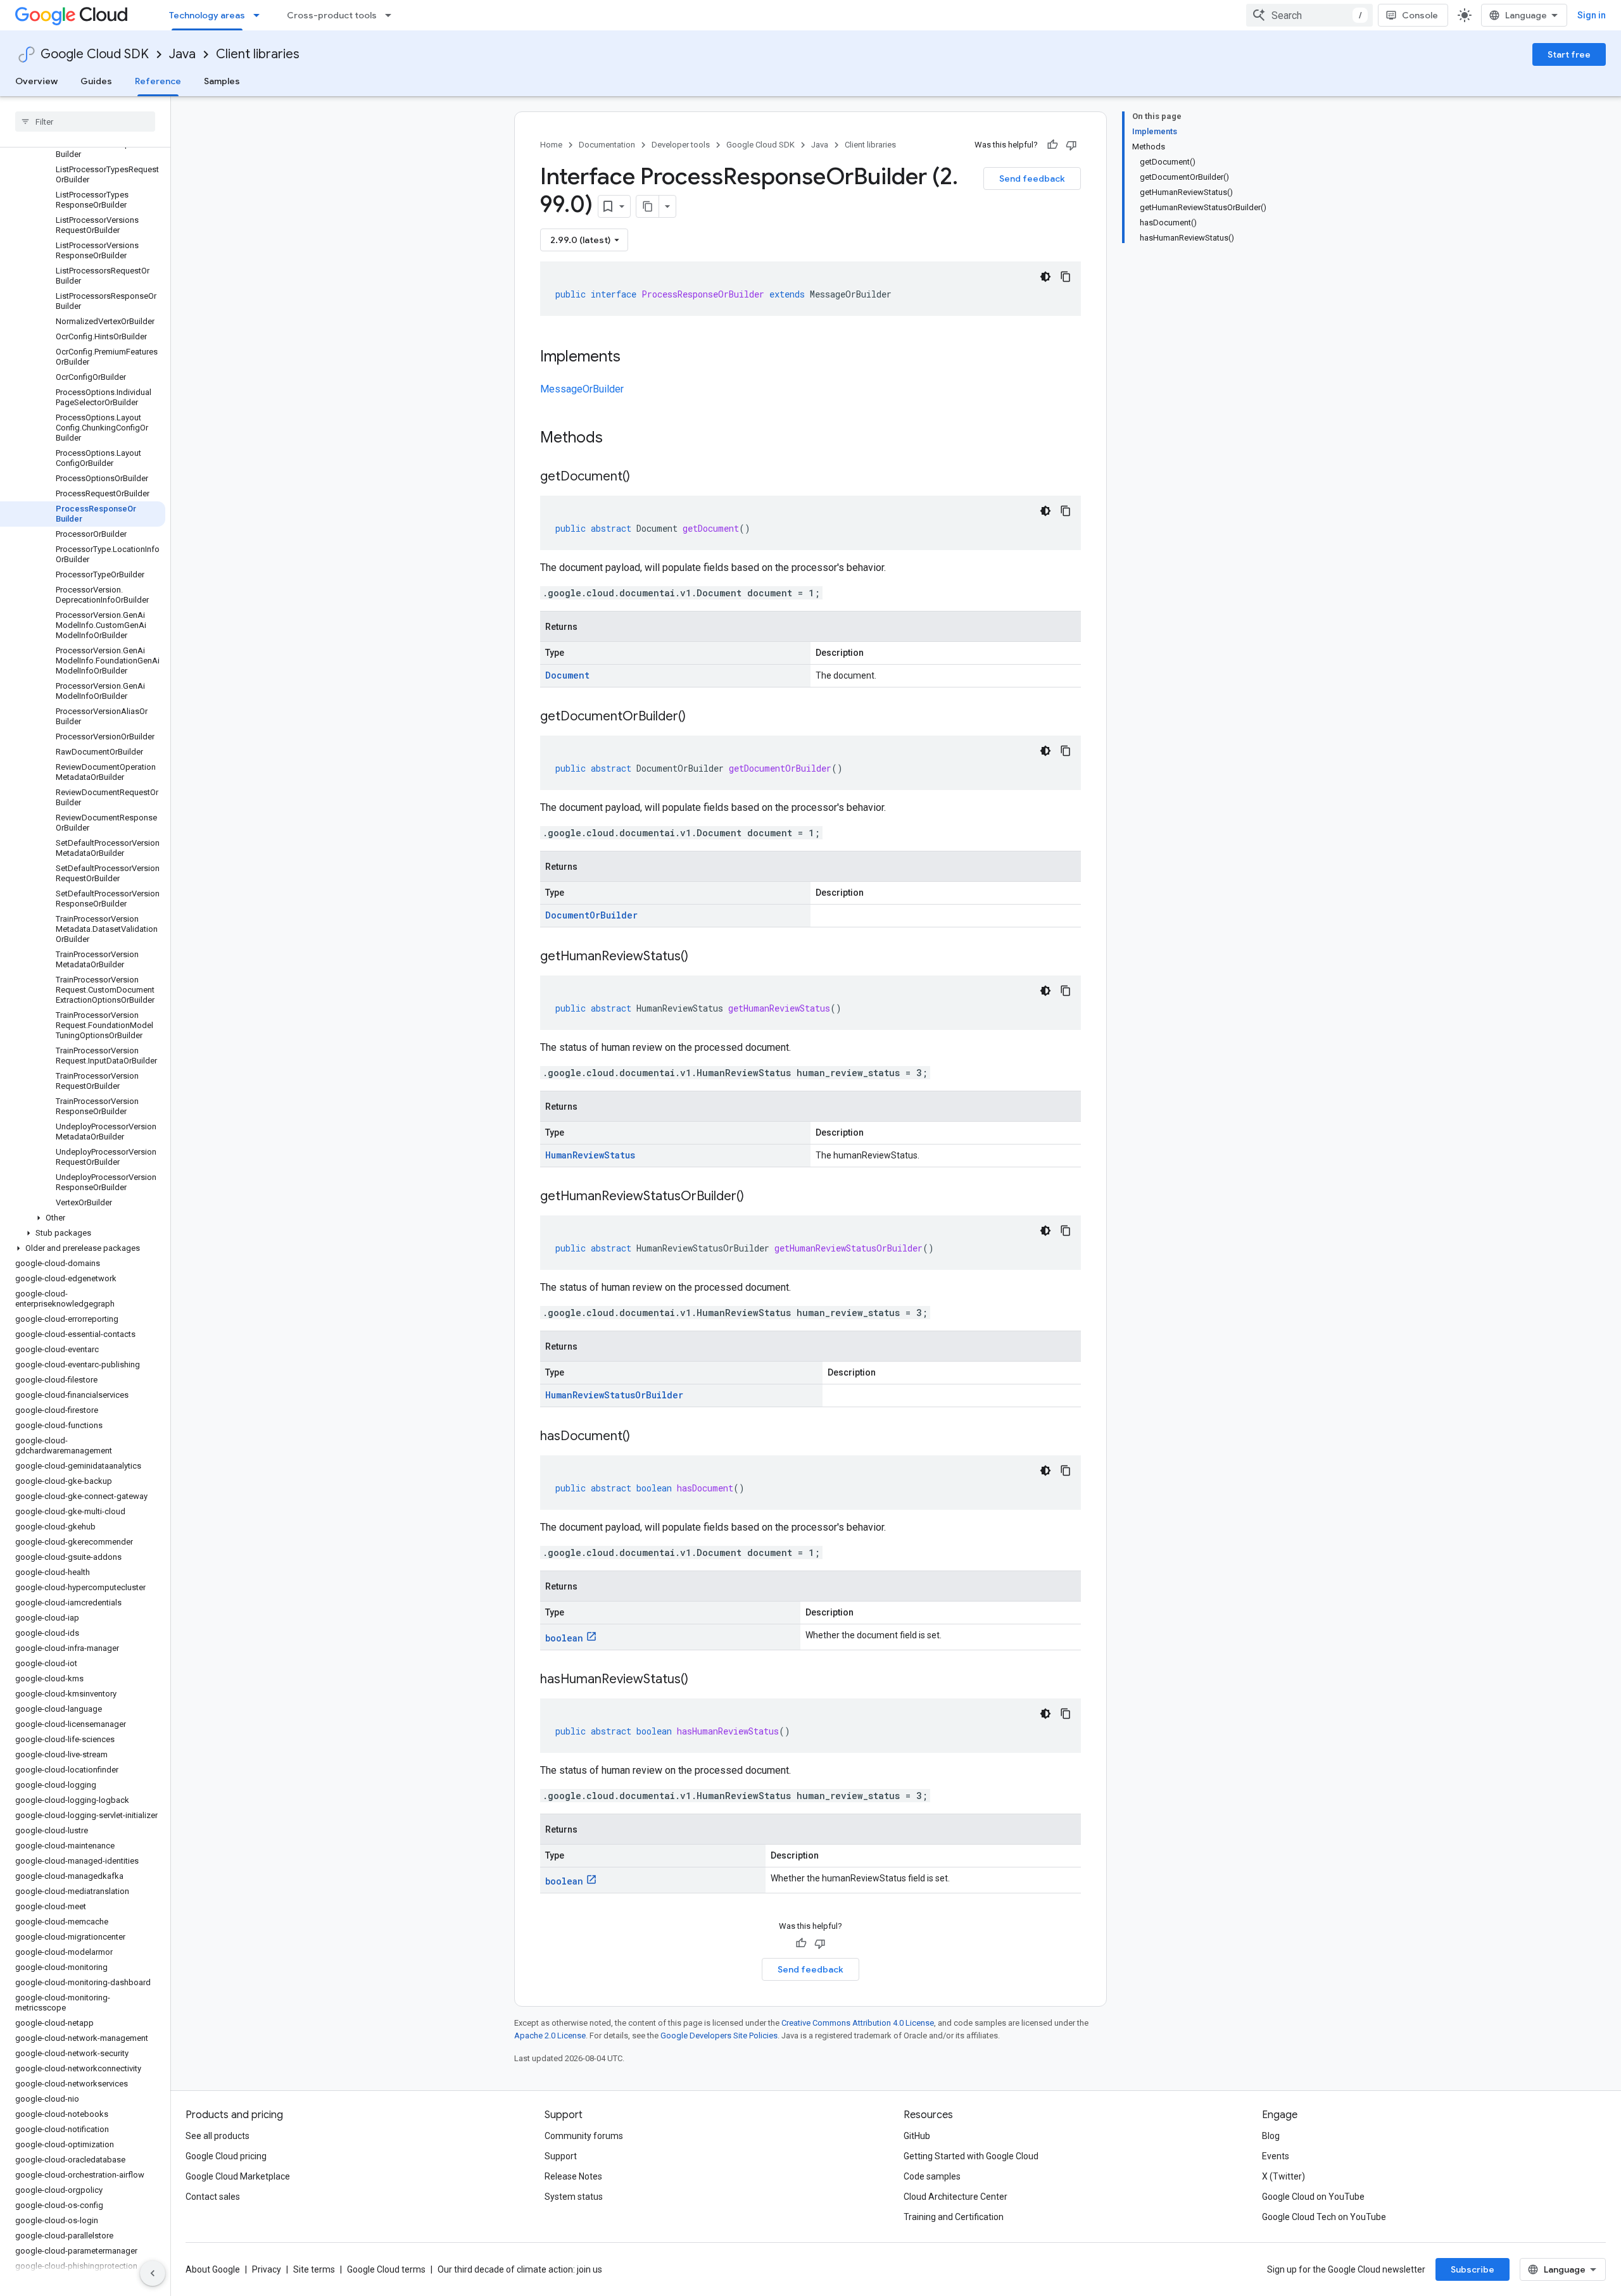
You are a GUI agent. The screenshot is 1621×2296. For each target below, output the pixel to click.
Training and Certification (954, 2217)
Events (1276, 2156)
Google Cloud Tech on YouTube (1324, 2217)
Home (551, 145)
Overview (36, 81)
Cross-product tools (332, 15)
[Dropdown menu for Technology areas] (260, 15)
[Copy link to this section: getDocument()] (643, 477)
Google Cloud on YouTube (1313, 2197)
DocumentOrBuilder (591, 915)
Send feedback (1032, 179)
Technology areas (207, 15)
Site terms (314, 2269)
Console (1420, 15)
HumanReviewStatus (590, 1155)
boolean (564, 1638)
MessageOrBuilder (582, 389)
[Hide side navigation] (153, 2273)
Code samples (932, 2176)
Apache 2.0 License (550, 2036)
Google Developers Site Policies (719, 2036)
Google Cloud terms (386, 2269)
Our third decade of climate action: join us (520, 2269)
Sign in (1592, 15)
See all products (218, 2136)
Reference (158, 81)
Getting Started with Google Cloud (971, 2156)
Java (182, 54)
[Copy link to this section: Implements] (633, 358)
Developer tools (681, 145)
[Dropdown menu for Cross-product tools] (392, 15)
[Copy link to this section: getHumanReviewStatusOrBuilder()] (757, 1197)
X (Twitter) (1284, 2176)
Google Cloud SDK (95, 54)
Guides (96, 81)
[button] (83, 1218)
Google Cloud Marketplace (238, 2176)
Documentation (607, 145)
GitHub (917, 2136)
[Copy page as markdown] (648, 206)
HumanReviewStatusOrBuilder (614, 1395)
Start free (1569, 54)
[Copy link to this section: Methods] (619, 439)
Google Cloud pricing (226, 2156)
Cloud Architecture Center (956, 2197)
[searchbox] (85, 122)
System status (574, 2197)
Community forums (584, 2136)
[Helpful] (1052, 145)
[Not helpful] (1071, 145)
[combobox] (1309, 15)
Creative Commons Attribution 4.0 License (858, 2023)
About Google (213, 2269)
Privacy (267, 2269)
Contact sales (213, 2197)
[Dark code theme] (1045, 277)
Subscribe (1473, 2269)
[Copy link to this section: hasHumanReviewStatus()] (701, 1680)
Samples (222, 81)
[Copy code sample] (1066, 277)
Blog (1271, 2136)
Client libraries (258, 54)
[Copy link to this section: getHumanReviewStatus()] (701, 957)
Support (561, 2156)
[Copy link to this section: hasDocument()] (643, 1437)
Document (567, 675)
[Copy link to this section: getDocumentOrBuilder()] (698, 717)
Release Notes (573, 2176)
